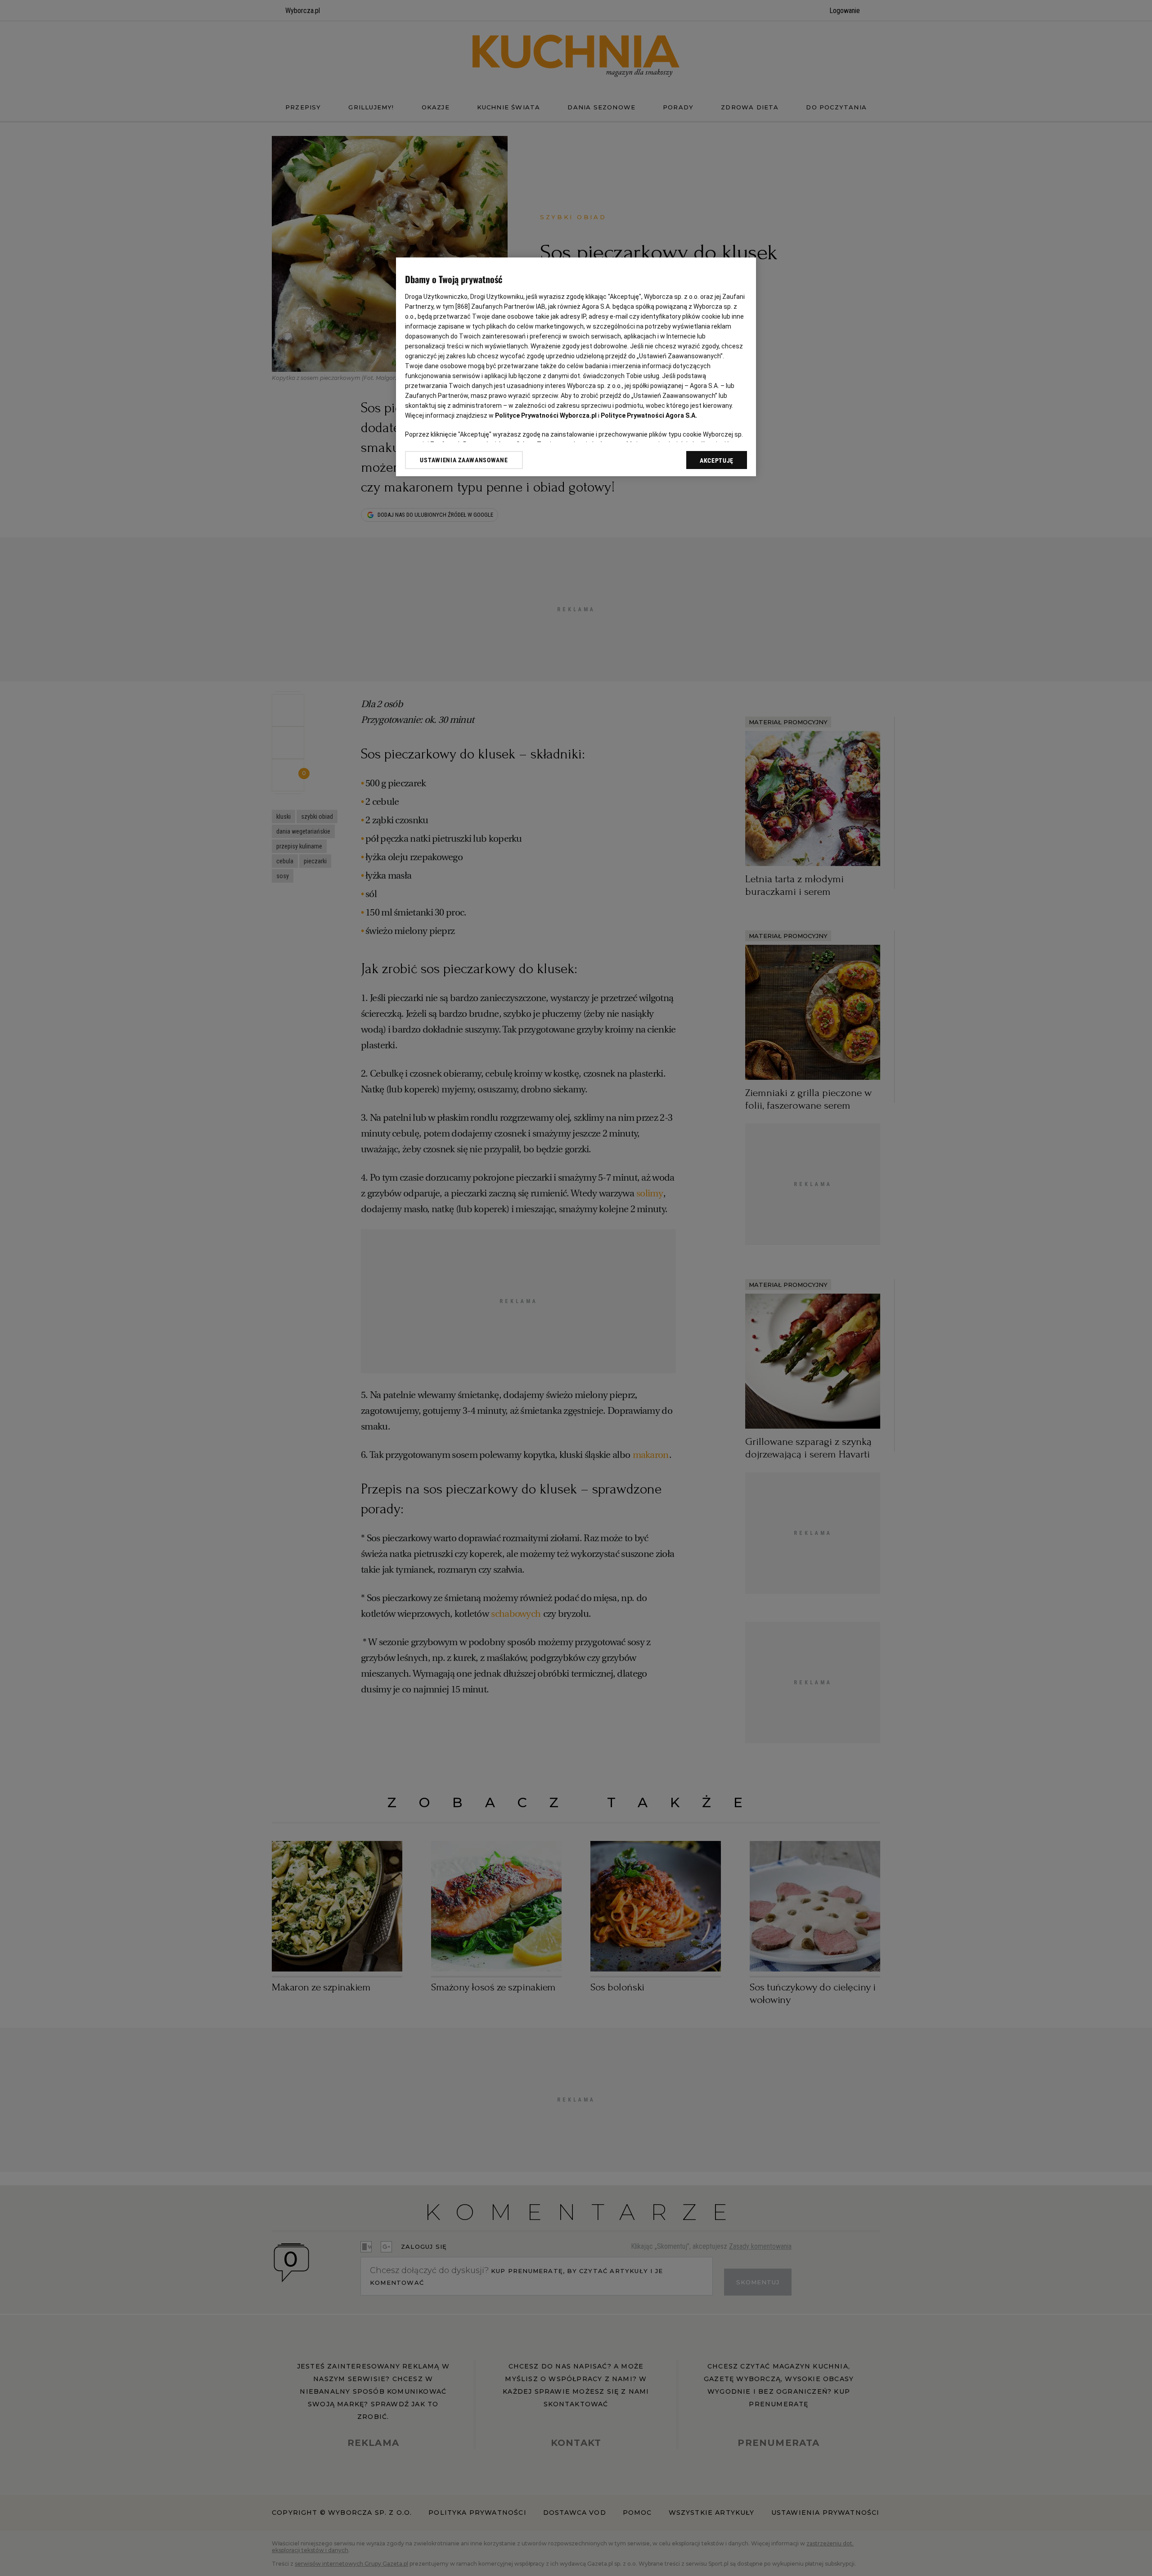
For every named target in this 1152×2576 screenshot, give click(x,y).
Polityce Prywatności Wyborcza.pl (546, 415)
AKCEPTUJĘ (717, 460)
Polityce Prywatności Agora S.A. (649, 415)
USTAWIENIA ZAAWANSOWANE (464, 460)
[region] (576, 367)
